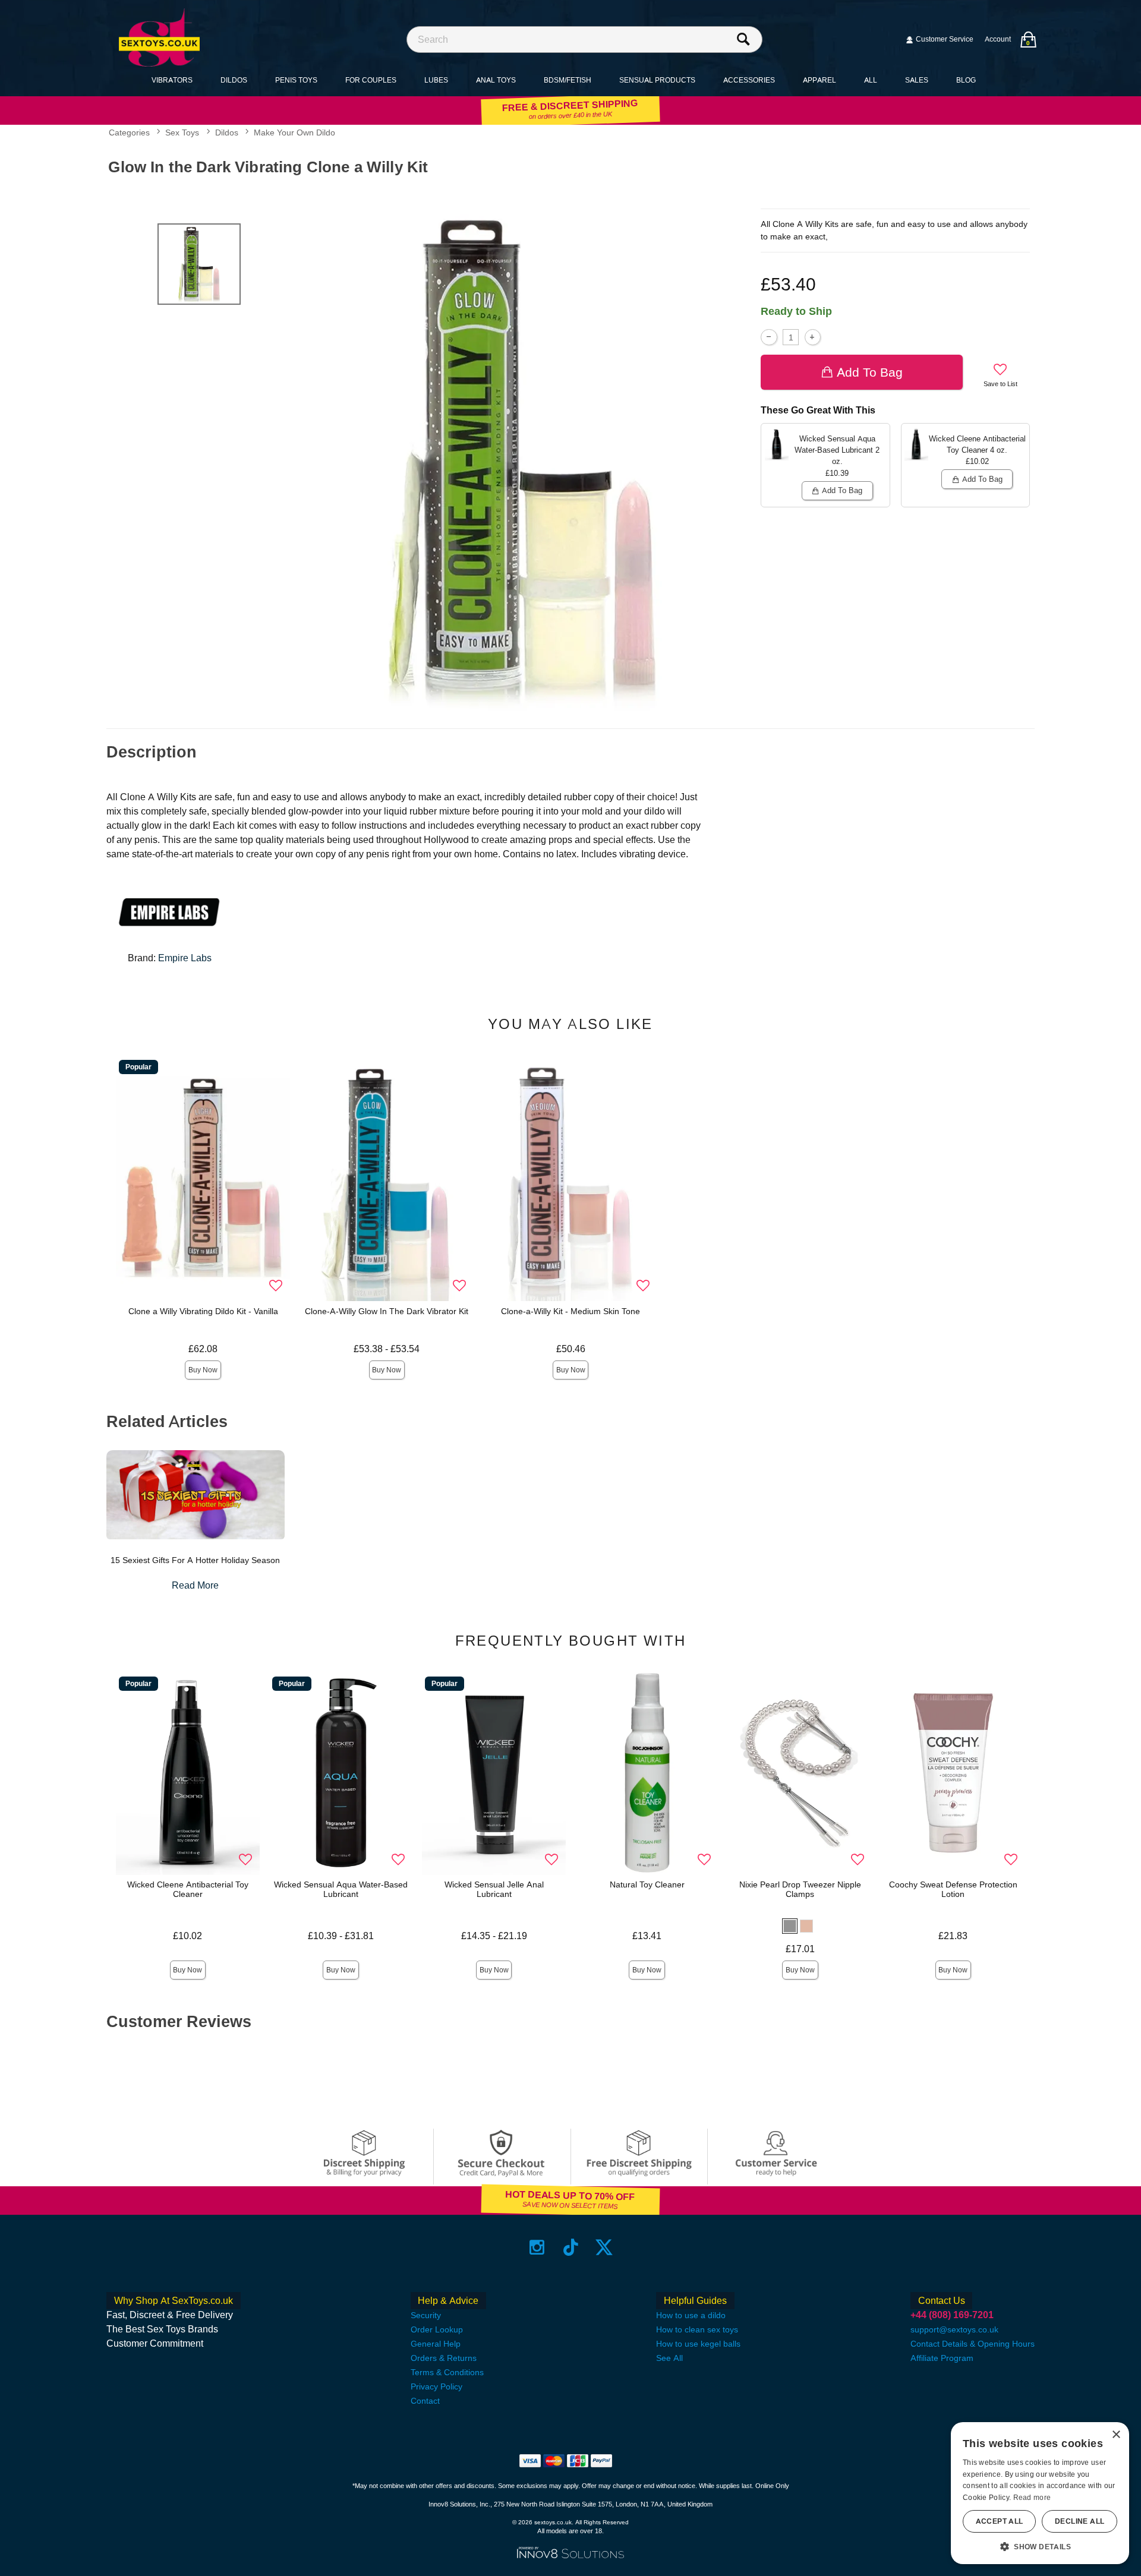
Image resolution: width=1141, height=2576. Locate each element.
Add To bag (870, 372)
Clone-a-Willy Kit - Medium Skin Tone (570, 1311)
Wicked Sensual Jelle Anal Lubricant (494, 1889)
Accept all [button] (1000, 2521)
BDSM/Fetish (568, 80)
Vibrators (172, 80)
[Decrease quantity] (769, 337)
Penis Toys (296, 80)
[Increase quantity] (813, 337)
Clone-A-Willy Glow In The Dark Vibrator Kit (387, 1311)
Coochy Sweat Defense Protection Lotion (953, 1889)
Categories (129, 133)
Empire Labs (185, 958)
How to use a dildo (691, 2315)
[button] (790, 1926)
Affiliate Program (942, 2358)
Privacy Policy (436, 2386)
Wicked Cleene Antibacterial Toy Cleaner (188, 1889)
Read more (1032, 2498)
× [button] (1116, 2435)
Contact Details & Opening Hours (973, 2344)
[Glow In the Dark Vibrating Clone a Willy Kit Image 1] (524, 458)
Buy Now (203, 1370)
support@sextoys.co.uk (954, 2329)
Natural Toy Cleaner (647, 1884)
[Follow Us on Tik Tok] (571, 2247)
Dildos (234, 80)
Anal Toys (496, 80)
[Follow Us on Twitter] (604, 2247)
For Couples (371, 80)
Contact (425, 2401)
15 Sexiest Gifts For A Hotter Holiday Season (195, 1560)
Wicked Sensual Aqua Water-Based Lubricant (341, 1889)
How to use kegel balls (698, 2344)
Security (426, 2315)
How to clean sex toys (697, 2329)
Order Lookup (437, 2329)
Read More (195, 1585)
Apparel (819, 80)
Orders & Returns (444, 2358)
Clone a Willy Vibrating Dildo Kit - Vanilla (203, 1311)
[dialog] (1040, 2493)
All (871, 80)
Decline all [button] (1079, 2521)
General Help (436, 2344)
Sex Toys (182, 133)
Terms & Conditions (447, 2372)
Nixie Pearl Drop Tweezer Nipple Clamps (800, 1889)
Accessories (749, 80)
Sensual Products (657, 80)
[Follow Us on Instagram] (537, 2247)
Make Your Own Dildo (294, 133)
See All (669, 2358)
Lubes (436, 80)
